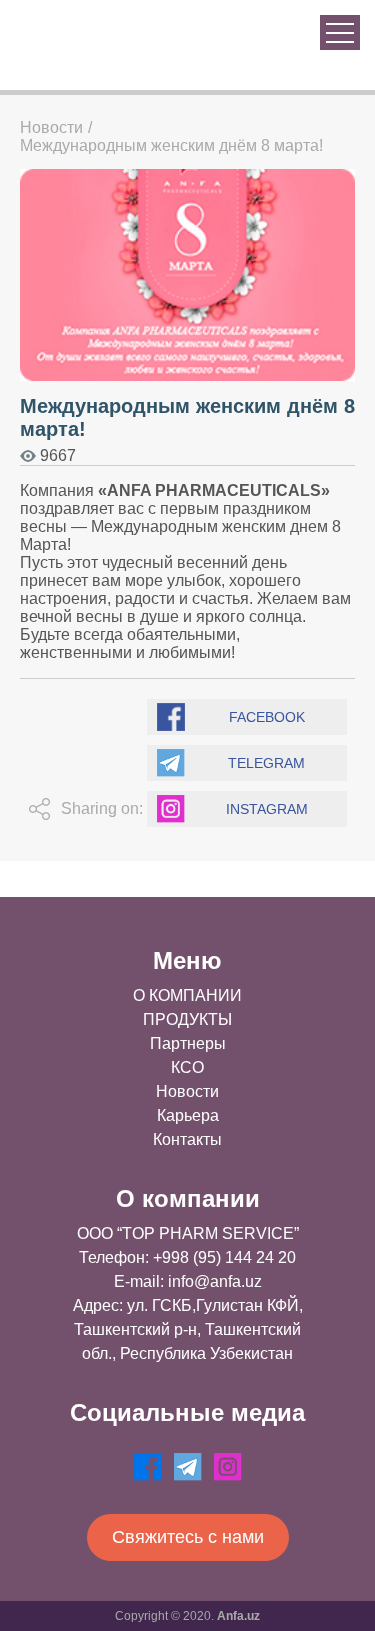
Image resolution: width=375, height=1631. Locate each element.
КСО (187, 1067)
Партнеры (188, 1043)
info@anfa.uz (215, 1281)
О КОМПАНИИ (187, 995)
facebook (267, 717)
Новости (51, 127)
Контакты (187, 1139)
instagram (267, 809)
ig (228, 1467)
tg (188, 1467)
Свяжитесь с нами (188, 1537)
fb (148, 1467)
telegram (266, 763)
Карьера (188, 1115)
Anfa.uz (238, 1616)
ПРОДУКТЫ (187, 1019)
